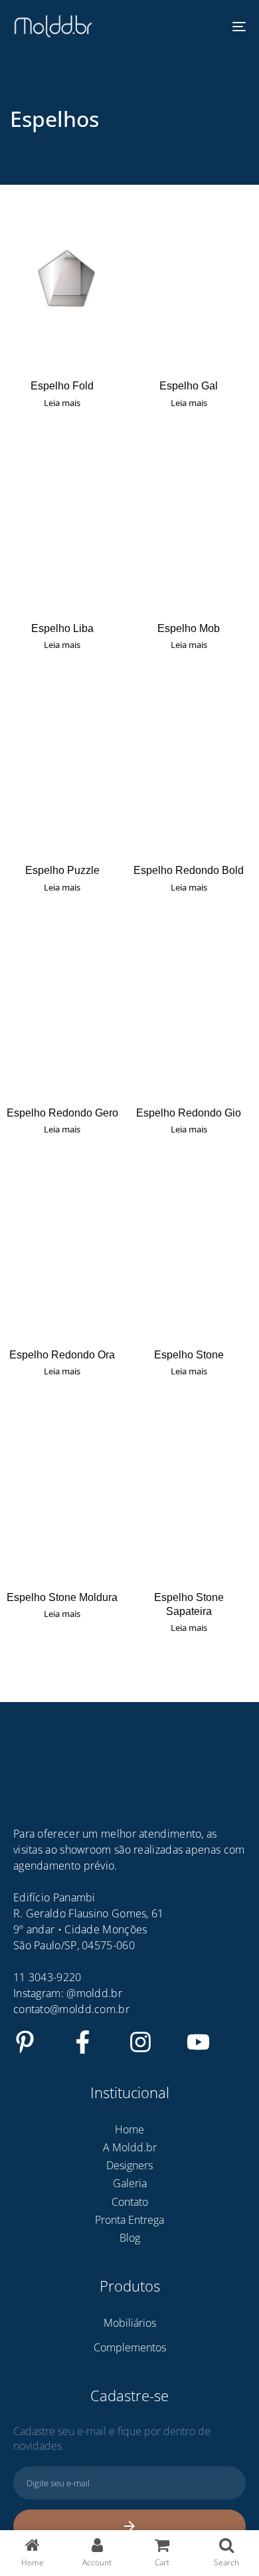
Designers (129, 2165)
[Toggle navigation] (207, 27)
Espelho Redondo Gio (189, 1113)
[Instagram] (140, 2042)
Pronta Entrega (129, 2220)
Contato (130, 2202)
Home (129, 2129)
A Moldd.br (130, 2147)
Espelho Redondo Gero (62, 1113)
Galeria (130, 2183)
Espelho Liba (62, 628)
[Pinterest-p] (25, 2042)
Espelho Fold (62, 386)
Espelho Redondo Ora (62, 1355)
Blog (130, 2238)
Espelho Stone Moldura (62, 1597)
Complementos (130, 2347)
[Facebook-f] (83, 2042)
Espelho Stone (189, 1355)
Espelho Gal (189, 386)
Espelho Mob (189, 628)
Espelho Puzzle (62, 870)
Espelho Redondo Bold (189, 870)
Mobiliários (130, 2323)
